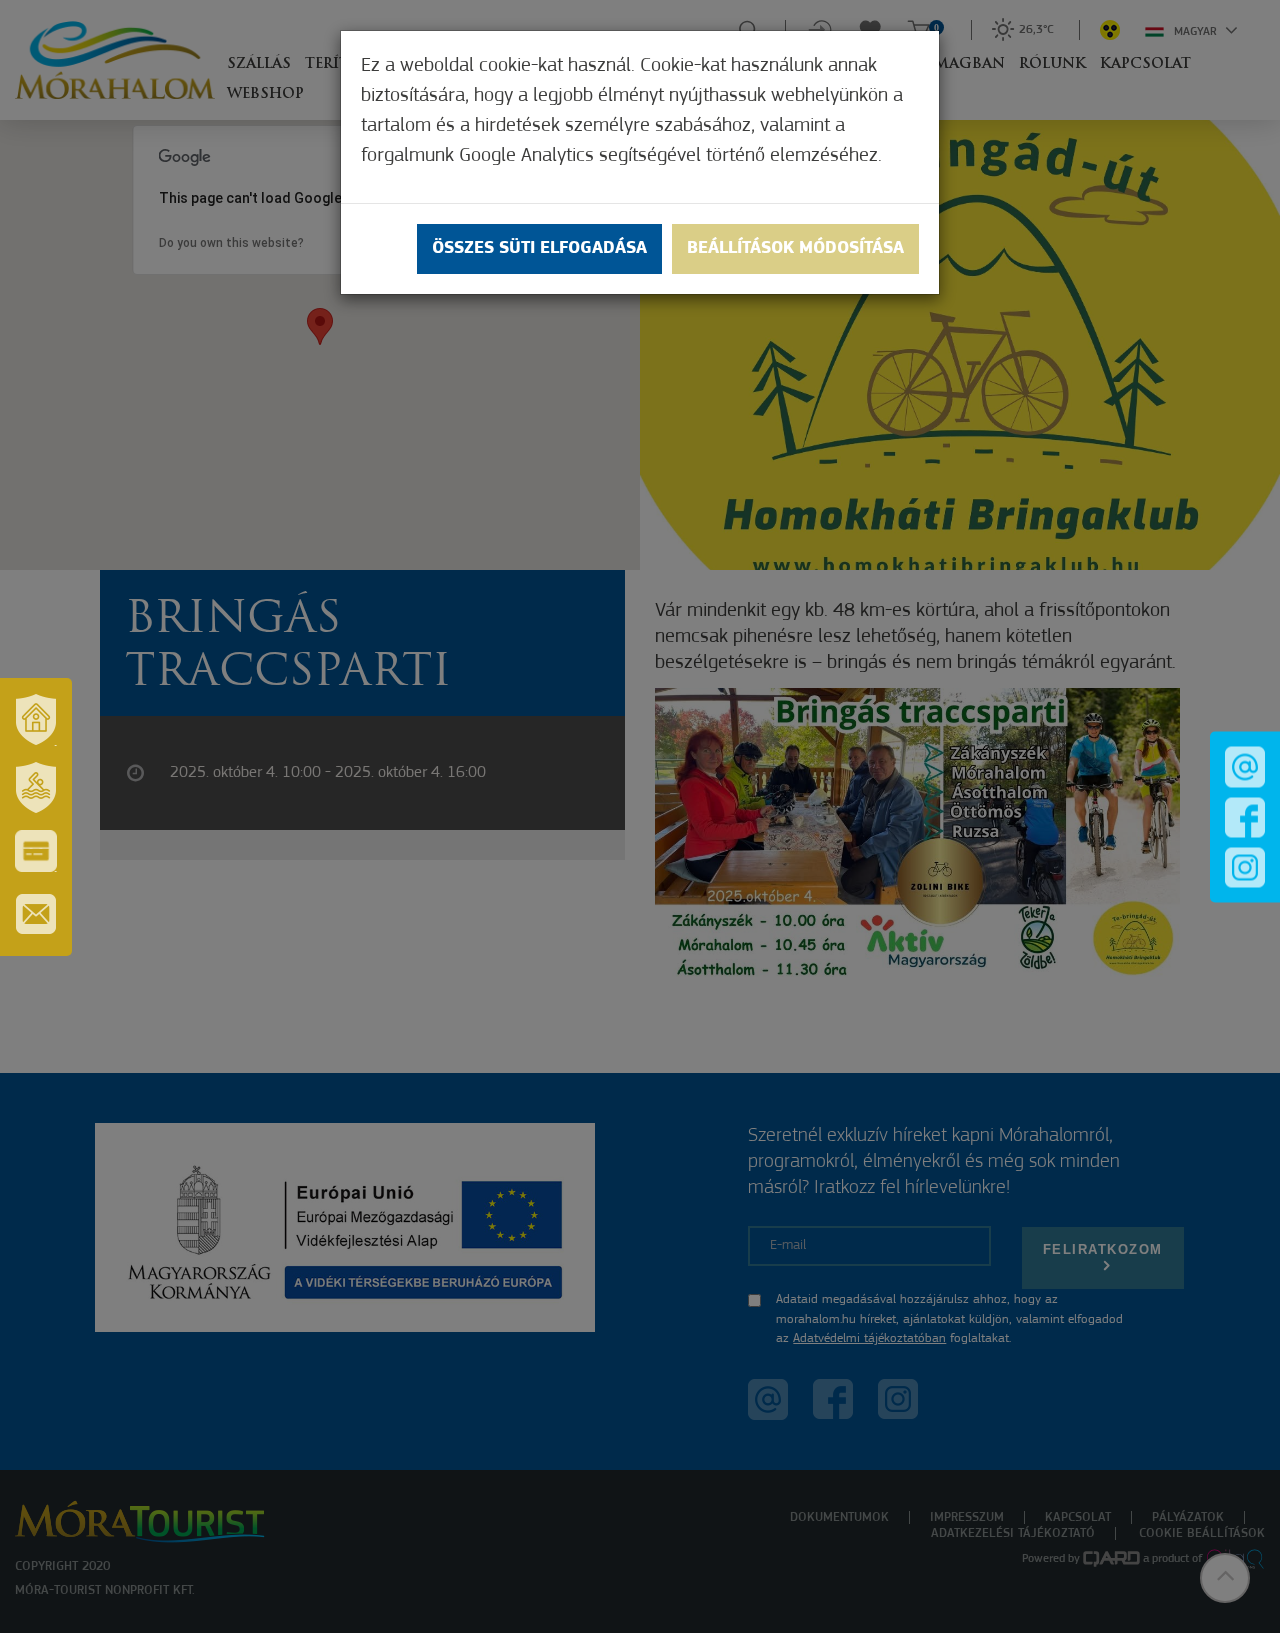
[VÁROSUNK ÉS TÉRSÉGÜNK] (36, 720)
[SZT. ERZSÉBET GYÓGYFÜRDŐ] (36, 788)
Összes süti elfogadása (539, 249)
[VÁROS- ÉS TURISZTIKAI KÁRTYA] (36, 851)
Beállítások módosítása (795, 249)
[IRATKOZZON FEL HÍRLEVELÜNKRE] (36, 914)
